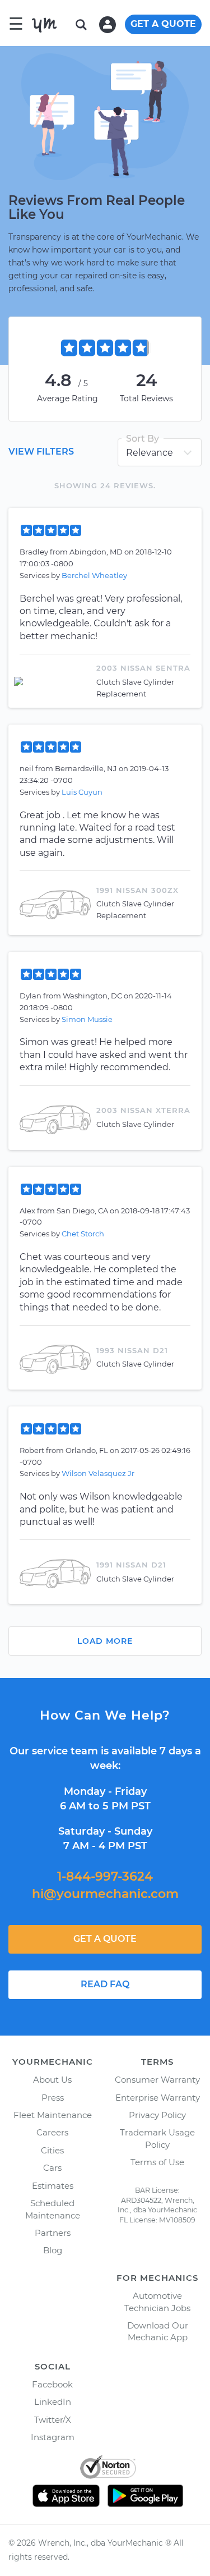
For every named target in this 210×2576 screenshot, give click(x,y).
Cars (52, 2168)
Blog (53, 2250)
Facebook (52, 2384)
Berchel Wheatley (94, 575)
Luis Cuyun (82, 792)
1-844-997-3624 (105, 1876)
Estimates (53, 2186)
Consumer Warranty (157, 2080)
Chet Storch (83, 1234)
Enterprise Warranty (158, 2098)
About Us (52, 2080)
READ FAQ (105, 1984)
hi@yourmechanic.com (105, 1894)
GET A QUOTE (163, 24)
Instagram (53, 2437)
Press (53, 2098)
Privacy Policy (157, 2115)
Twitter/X (53, 2420)
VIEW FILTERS (41, 452)
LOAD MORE (105, 1641)
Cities (52, 2150)
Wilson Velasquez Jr (98, 1473)
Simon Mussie (87, 1019)
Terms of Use (157, 2162)
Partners (53, 2233)
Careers (52, 2132)
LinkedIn (53, 2402)
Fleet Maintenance (53, 2115)
